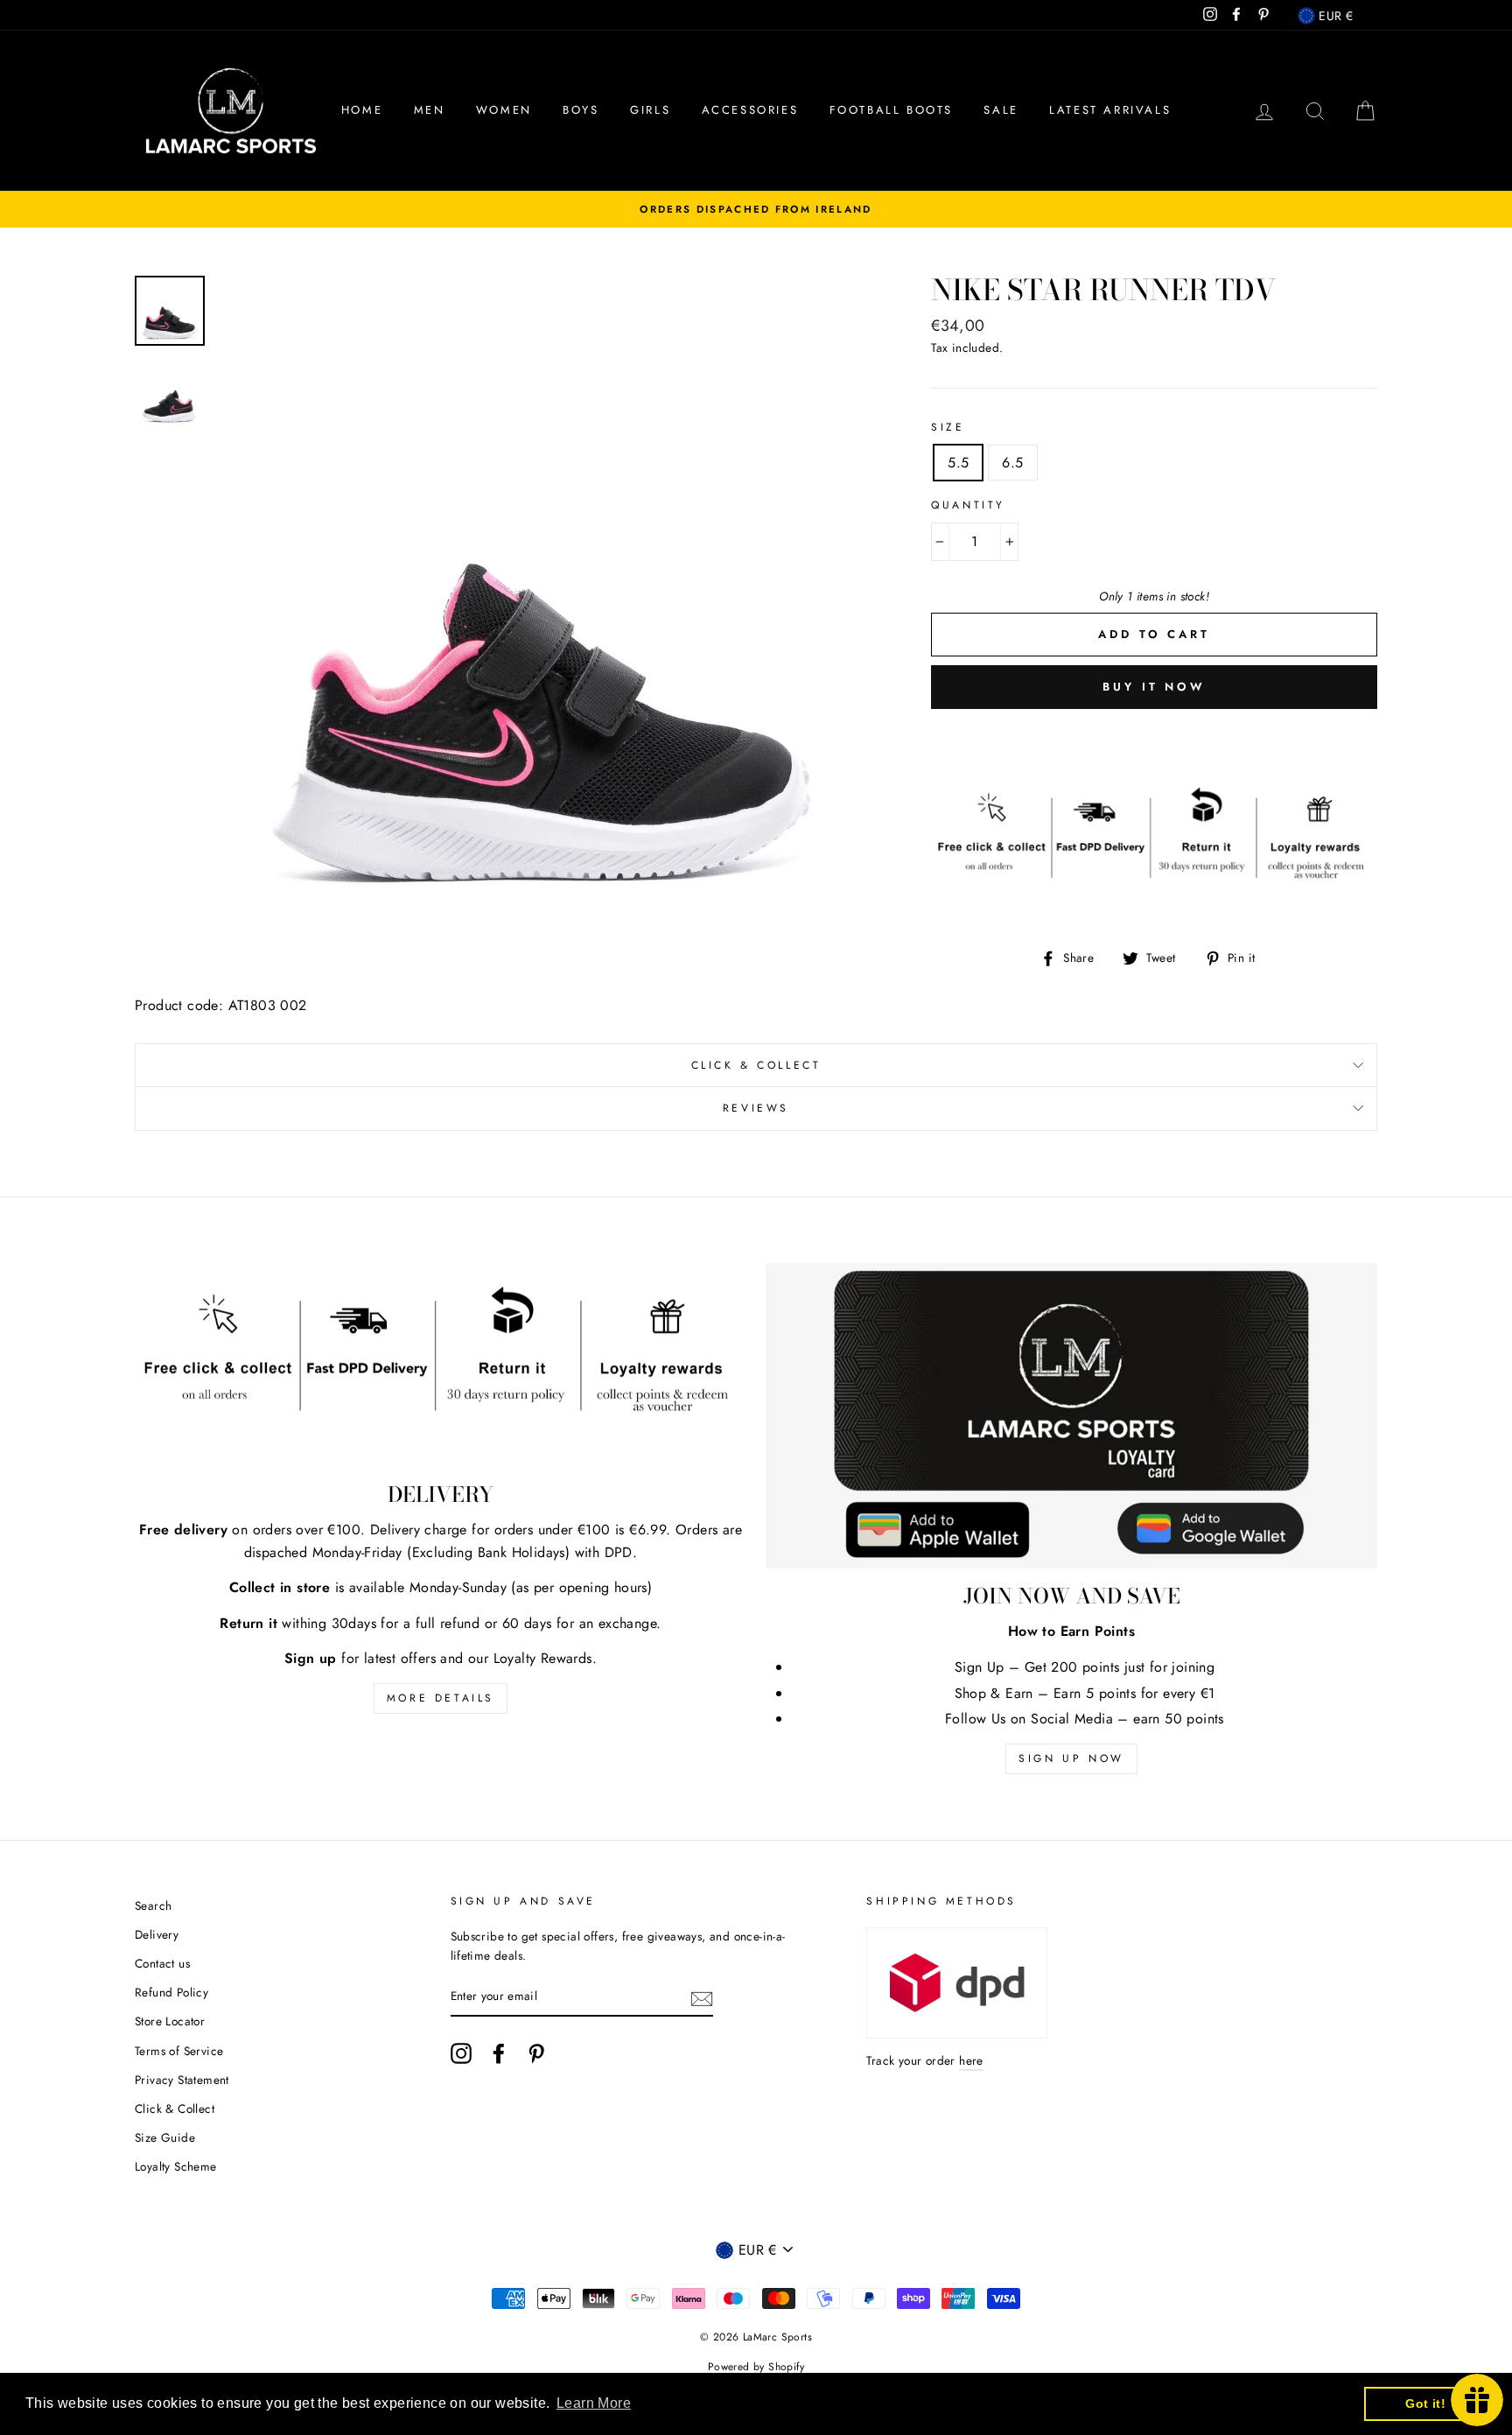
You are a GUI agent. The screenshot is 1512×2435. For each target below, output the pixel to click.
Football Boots (891, 110)
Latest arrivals (1110, 110)
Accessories (750, 110)
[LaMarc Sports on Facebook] (499, 2053)
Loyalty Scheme (176, 2166)
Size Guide (165, 2137)
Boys (581, 110)
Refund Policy (171, 1992)
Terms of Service (179, 2051)
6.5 (1012, 463)
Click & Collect (756, 1065)
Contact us (162, 1963)
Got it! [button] (1425, 2403)
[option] (756, 209)
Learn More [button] (594, 2403)
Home (362, 110)
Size (948, 427)
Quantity (968, 505)
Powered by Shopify (756, 2367)
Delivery (157, 1934)
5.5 (958, 463)
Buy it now (1154, 687)
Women (504, 110)
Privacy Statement (182, 2080)
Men (430, 110)
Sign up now (1071, 1758)
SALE (1001, 110)
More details (441, 1698)
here (971, 2060)
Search (153, 1905)
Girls (650, 110)
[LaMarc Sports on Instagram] (461, 2053)
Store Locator (170, 2021)
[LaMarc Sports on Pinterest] (536, 2053)
